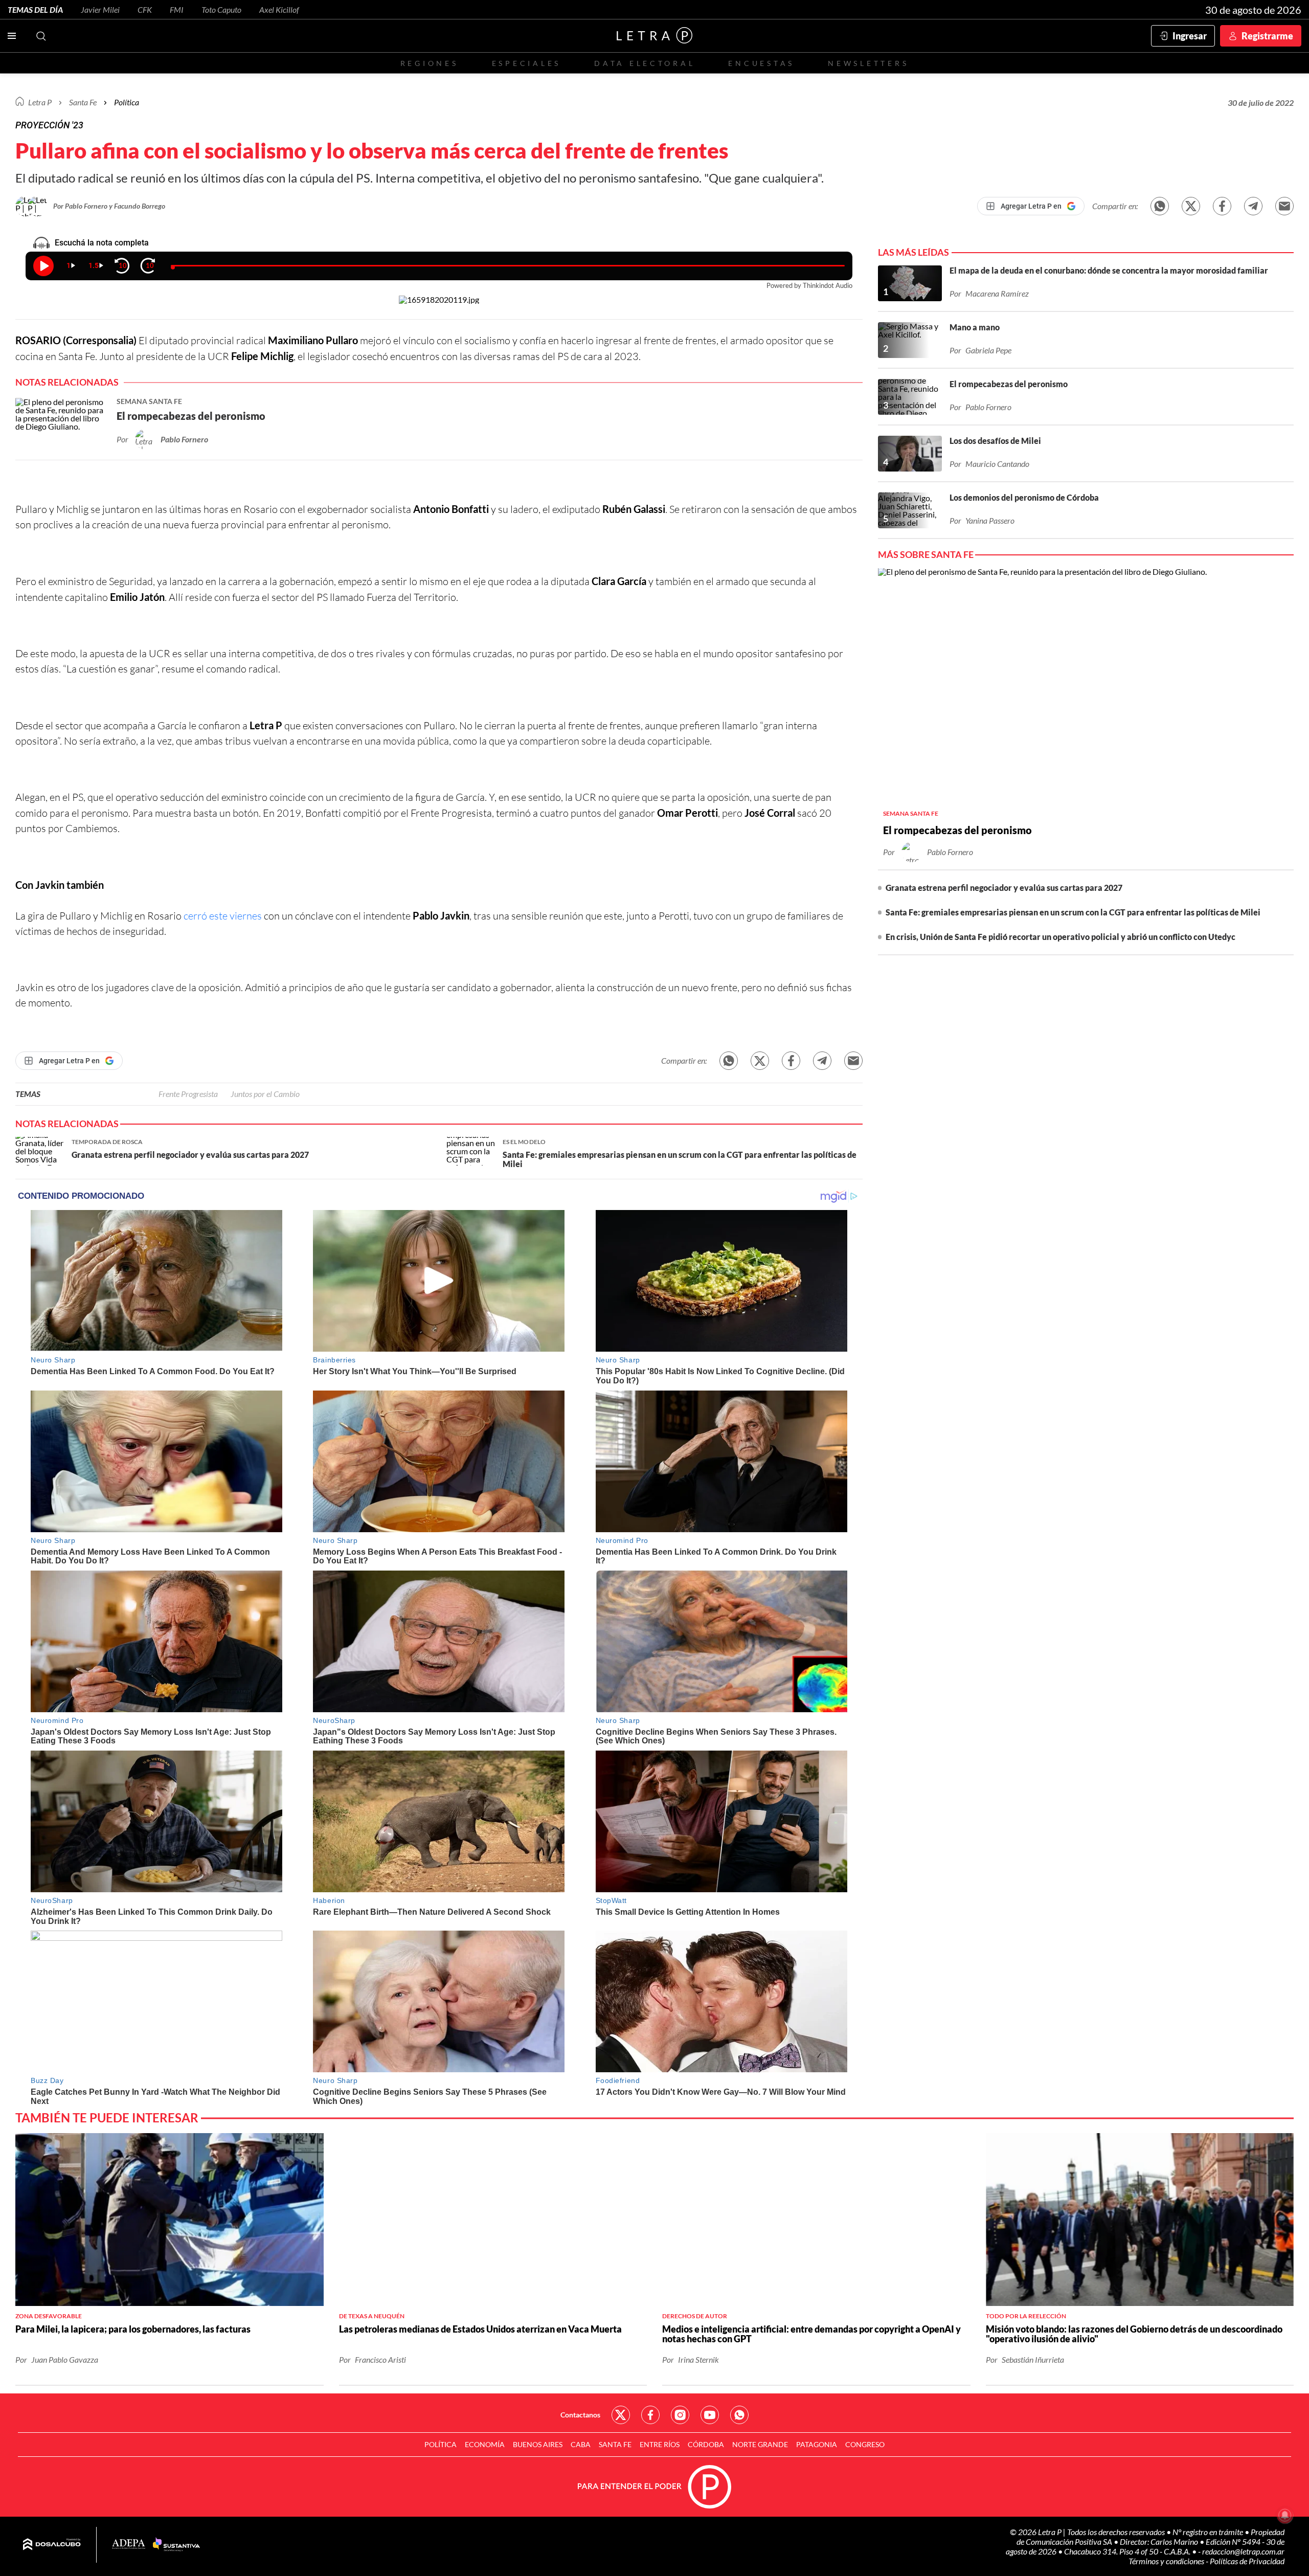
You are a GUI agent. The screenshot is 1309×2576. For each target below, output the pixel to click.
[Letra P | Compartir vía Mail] (1284, 206)
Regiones (430, 63)
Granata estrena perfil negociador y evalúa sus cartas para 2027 (1004, 888)
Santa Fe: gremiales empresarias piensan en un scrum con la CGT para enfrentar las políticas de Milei (1073, 912)
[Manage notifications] (1285, 2515)
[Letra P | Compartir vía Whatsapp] (1160, 206)
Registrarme (1267, 36)
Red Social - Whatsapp (739, 2415)
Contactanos (580, 2415)
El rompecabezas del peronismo (957, 830)
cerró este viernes (223, 916)
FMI (177, 9)
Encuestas (761, 63)
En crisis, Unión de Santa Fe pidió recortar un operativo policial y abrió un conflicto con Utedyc (1060, 937)
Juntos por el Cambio (265, 1094)
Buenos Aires (538, 2444)
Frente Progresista (188, 1094)
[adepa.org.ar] (129, 2545)
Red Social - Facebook (650, 2415)
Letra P (40, 102)
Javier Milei (100, 9)
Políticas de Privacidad (1247, 2561)
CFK (145, 9)
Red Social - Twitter (621, 2415)
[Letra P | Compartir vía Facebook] (1222, 206)
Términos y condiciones (1167, 2561)
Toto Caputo (221, 9)
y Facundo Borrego (137, 206)
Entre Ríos (660, 2444)
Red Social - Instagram (680, 2415)
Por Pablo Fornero (81, 206)
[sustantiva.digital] (176, 2545)
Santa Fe (615, 2444)
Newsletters (868, 63)
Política (127, 102)
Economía (485, 2444)
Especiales (526, 63)
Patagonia (817, 2444)
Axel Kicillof (279, 9)
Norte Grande (760, 2444)
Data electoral (645, 63)
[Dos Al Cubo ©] (52, 2545)
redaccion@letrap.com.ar (1243, 2551)
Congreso (865, 2444)
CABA (581, 2444)
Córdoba (706, 2444)
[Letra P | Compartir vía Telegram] (1253, 206)
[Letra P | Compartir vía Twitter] (1191, 206)
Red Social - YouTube (710, 2415)
